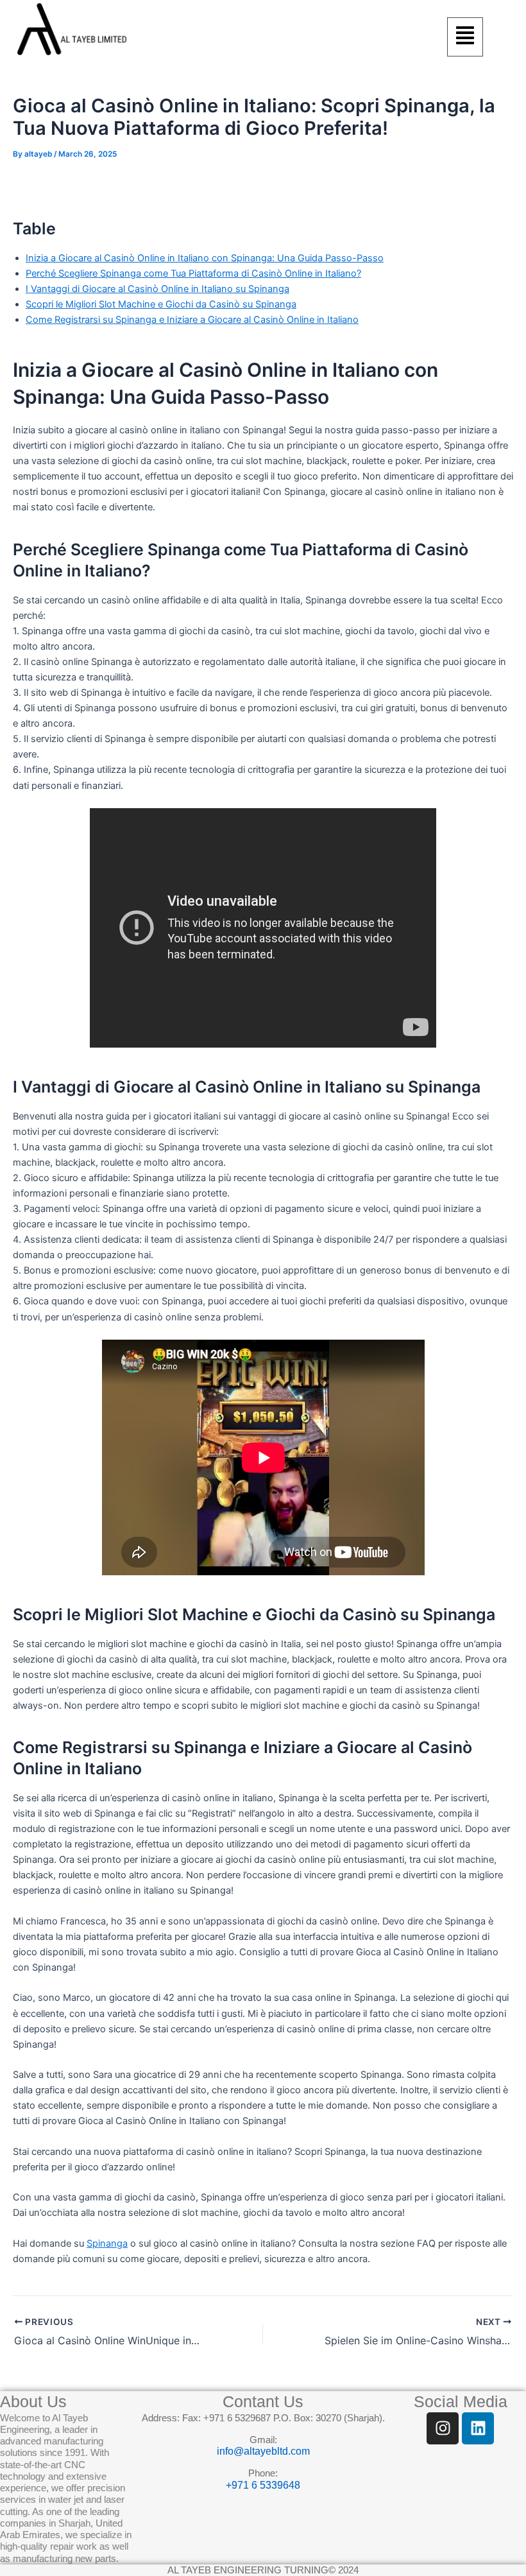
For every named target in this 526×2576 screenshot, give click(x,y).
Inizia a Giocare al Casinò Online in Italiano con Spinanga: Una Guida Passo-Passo (205, 258)
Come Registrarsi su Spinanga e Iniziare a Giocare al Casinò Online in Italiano (192, 320)
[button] (465, 37)
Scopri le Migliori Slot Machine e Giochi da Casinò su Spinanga (161, 304)
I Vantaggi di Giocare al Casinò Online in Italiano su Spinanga (157, 289)
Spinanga (107, 2243)
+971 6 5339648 (263, 2485)
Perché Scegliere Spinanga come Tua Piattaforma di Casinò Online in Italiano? (193, 273)
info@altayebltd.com (263, 2451)
